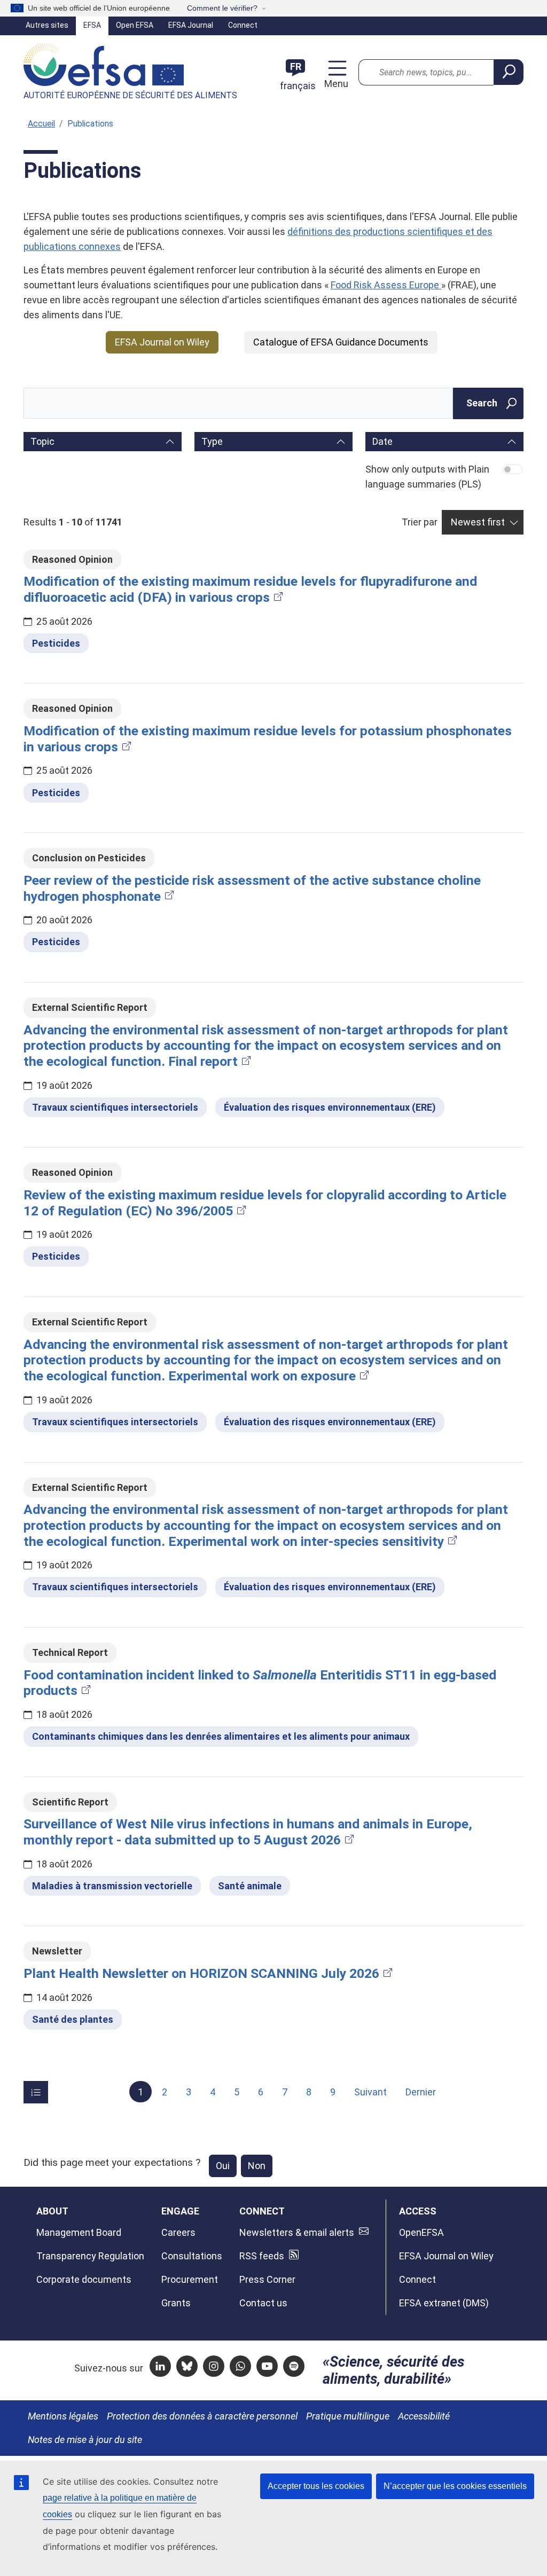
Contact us (263, 2303)
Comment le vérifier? (222, 8)
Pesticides (56, 643)
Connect (243, 25)
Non (257, 2166)
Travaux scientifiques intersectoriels (115, 1107)
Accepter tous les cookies (316, 2486)
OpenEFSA (421, 2232)
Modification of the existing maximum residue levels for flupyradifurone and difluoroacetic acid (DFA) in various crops (250, 589)
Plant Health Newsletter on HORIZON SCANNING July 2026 (201, 1973)
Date (382, 441)
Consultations (192, 2256)
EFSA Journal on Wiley (162, 342)
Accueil (41, 124)
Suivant (370, 2092)
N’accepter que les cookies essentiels (455, 2486)
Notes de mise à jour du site (85, 2440)
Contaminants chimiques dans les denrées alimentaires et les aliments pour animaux (221, 1736)
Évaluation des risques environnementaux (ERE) (330, 1107)
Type (212, 441)
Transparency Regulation (90, 2256)
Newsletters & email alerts (297, 2232)
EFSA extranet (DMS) (444, 2303)
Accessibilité (424, 2416)
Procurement (190, 2279)
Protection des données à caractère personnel (202, 2416)
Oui (223, 2166)
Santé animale (250, 1886)
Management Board (79, 2232)
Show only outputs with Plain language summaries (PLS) (427, 477)
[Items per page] (36, 2092)
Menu (335, 84)
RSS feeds (262, 2256)
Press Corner (267, 2279)
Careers (178, 2232)
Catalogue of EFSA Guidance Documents (341, 342)
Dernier (421, 2092)
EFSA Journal (191, 25)
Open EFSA (135, 25)
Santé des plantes (73, 2019)
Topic (42, 441)
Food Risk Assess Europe (386, 285)
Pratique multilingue (348, 2416)
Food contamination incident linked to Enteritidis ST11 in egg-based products (260, 1683)
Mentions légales (63, 2416)
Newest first (478, 522)
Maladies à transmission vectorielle (112, 1886)
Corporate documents (84, 2279)
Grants (176, 2303)
